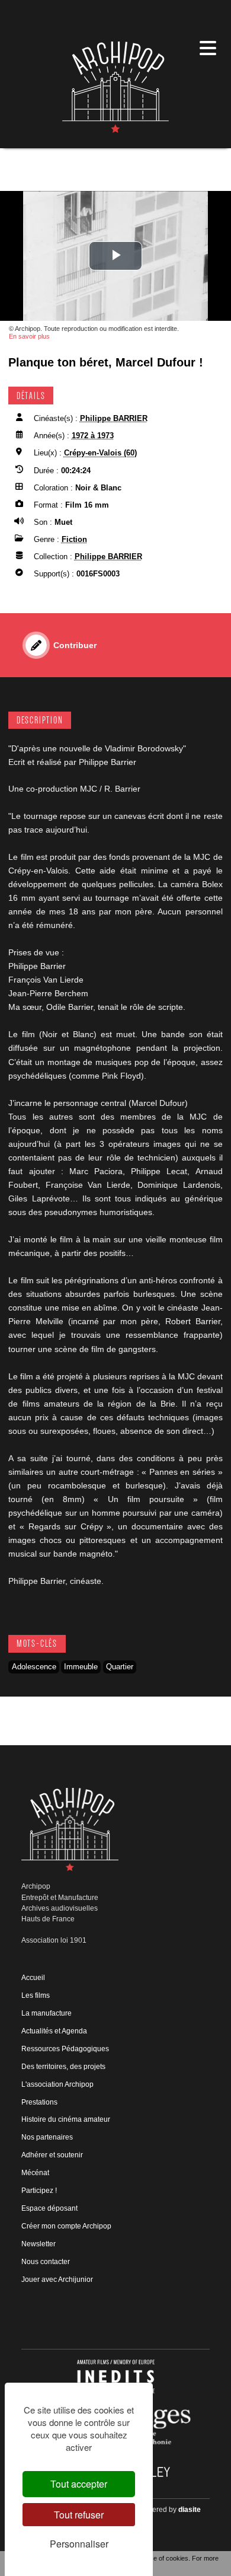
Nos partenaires (47, 2137)
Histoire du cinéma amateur (66, 2119)
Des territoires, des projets (63, 2067)
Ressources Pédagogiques (65, 2049)
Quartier (120, 1667)
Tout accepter (79, 2484)
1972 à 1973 (93, 436)
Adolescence (34, 1667)
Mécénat (35, 2173)
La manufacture (46, 2013)
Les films (36, 1995)
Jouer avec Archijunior (57, 2279)
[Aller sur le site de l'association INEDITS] (116, 2376)
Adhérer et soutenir (52, 2155)
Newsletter (38, 2244)
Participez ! (39, 2191)
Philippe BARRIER (114, 418)
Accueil (33, 1978)
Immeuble (81, 1667)
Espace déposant (49, 2208)
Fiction (74, 539)
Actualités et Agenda (54, 2031)
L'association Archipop (57, 2084)
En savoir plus (29, 336)
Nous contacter (46, 2262)
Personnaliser (79, 2544)
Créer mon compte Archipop (66, 2226)
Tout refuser (79, 2515)
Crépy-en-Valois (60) (100, 453)
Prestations (39, 2102)
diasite (190, 2510)
